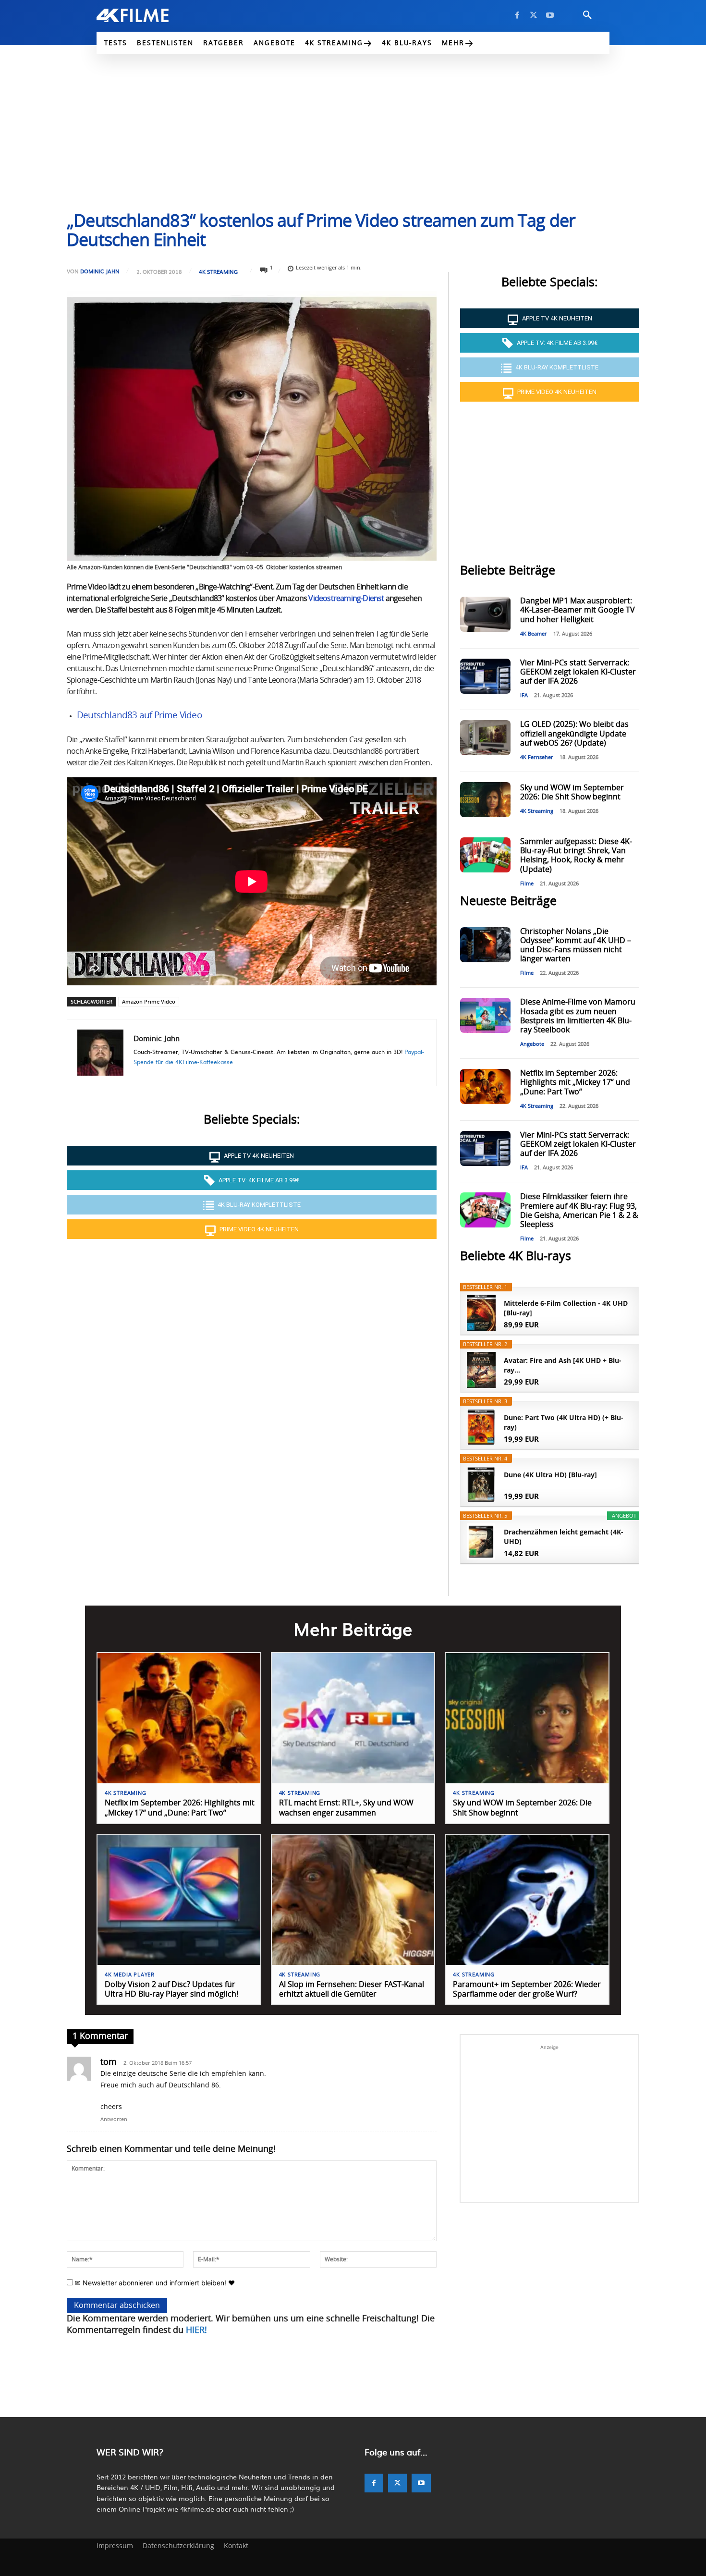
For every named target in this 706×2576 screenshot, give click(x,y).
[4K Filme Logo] (147, 15)
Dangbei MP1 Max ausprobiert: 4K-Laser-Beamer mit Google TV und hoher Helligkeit (578, 610)
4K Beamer (534, 634)
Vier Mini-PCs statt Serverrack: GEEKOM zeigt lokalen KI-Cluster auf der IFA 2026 (578, 672)
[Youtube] (550, 15)
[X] (534, 15)
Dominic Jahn (100, 271)
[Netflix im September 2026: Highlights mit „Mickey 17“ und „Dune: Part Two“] (485, 1086)
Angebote (532, 1044)
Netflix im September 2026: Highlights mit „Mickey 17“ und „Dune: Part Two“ (575, 1082)
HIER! (196, 2331)
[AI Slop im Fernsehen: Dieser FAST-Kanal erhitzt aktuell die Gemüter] (353, 1900)
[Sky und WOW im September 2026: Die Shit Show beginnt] (485, 800)
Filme (527, 884)
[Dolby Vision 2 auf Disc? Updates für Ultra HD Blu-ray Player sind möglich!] (179, 1900)
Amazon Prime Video (149, 1001)
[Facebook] (517, 15)
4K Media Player (130, 1975)
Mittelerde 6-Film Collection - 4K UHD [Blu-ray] (566, 1308)
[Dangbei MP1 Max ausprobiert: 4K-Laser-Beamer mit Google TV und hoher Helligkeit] (485, 614)
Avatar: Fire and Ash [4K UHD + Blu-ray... (563, 1365)
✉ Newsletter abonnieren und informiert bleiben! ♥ (154, 2283)
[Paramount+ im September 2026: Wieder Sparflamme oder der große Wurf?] (527, 1900)
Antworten (114, 2119)
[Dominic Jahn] (100, 1053)
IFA (524, 695)
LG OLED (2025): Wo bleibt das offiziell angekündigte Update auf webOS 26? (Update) (574, 734)
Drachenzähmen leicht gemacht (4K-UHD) (564, 1537)
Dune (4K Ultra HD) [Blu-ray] (550, 1475)
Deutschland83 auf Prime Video (139, 716)
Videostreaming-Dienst (346, 599)
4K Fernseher (537, 757)
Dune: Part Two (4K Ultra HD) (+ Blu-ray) (564, 1422)
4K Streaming (218, 272)
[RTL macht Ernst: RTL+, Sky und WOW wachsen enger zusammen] (353, 1718)
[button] (587, 15)
